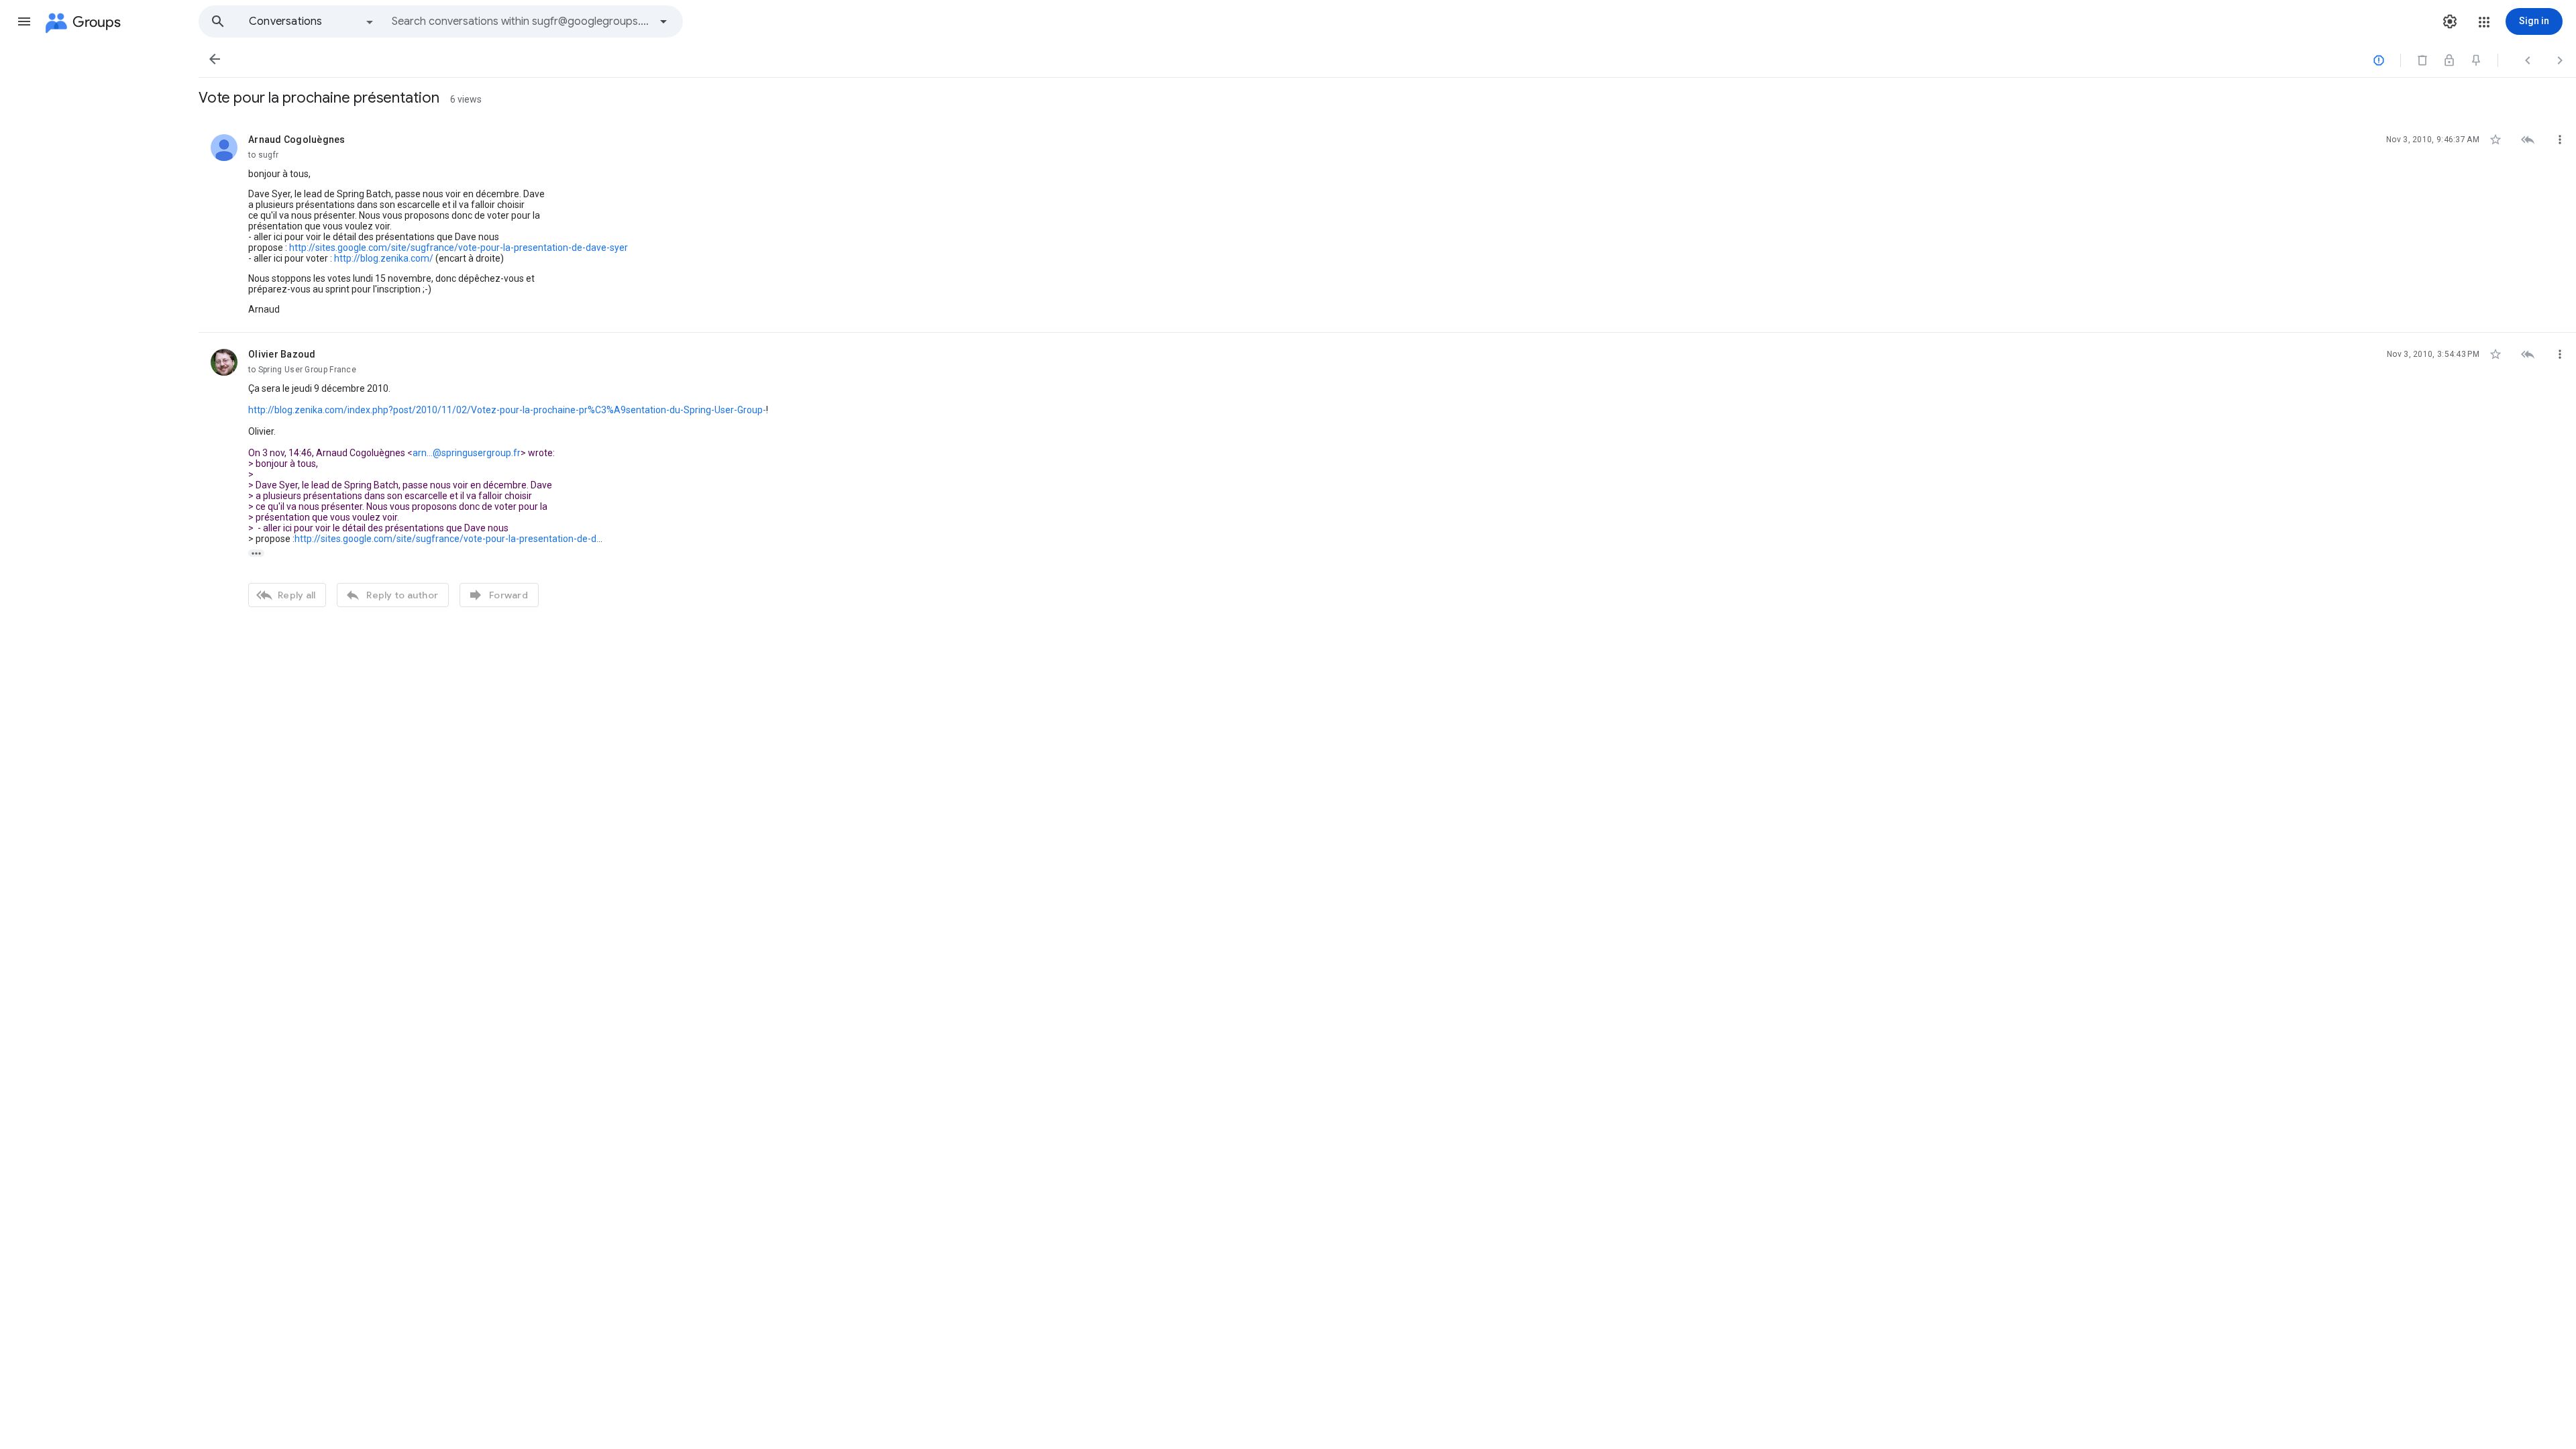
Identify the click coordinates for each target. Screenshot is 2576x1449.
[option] (312, 21)
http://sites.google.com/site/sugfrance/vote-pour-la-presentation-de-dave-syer (459, 248)
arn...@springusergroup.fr (467, 453)
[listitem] (1387, 225)
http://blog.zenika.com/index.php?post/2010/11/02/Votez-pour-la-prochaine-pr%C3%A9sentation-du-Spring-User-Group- (507, 410)
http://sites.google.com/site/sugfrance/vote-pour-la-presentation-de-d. (446, 539)
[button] (24, 21)
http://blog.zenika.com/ (384, 258)
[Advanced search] (663, 21)
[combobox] (521, 21)
